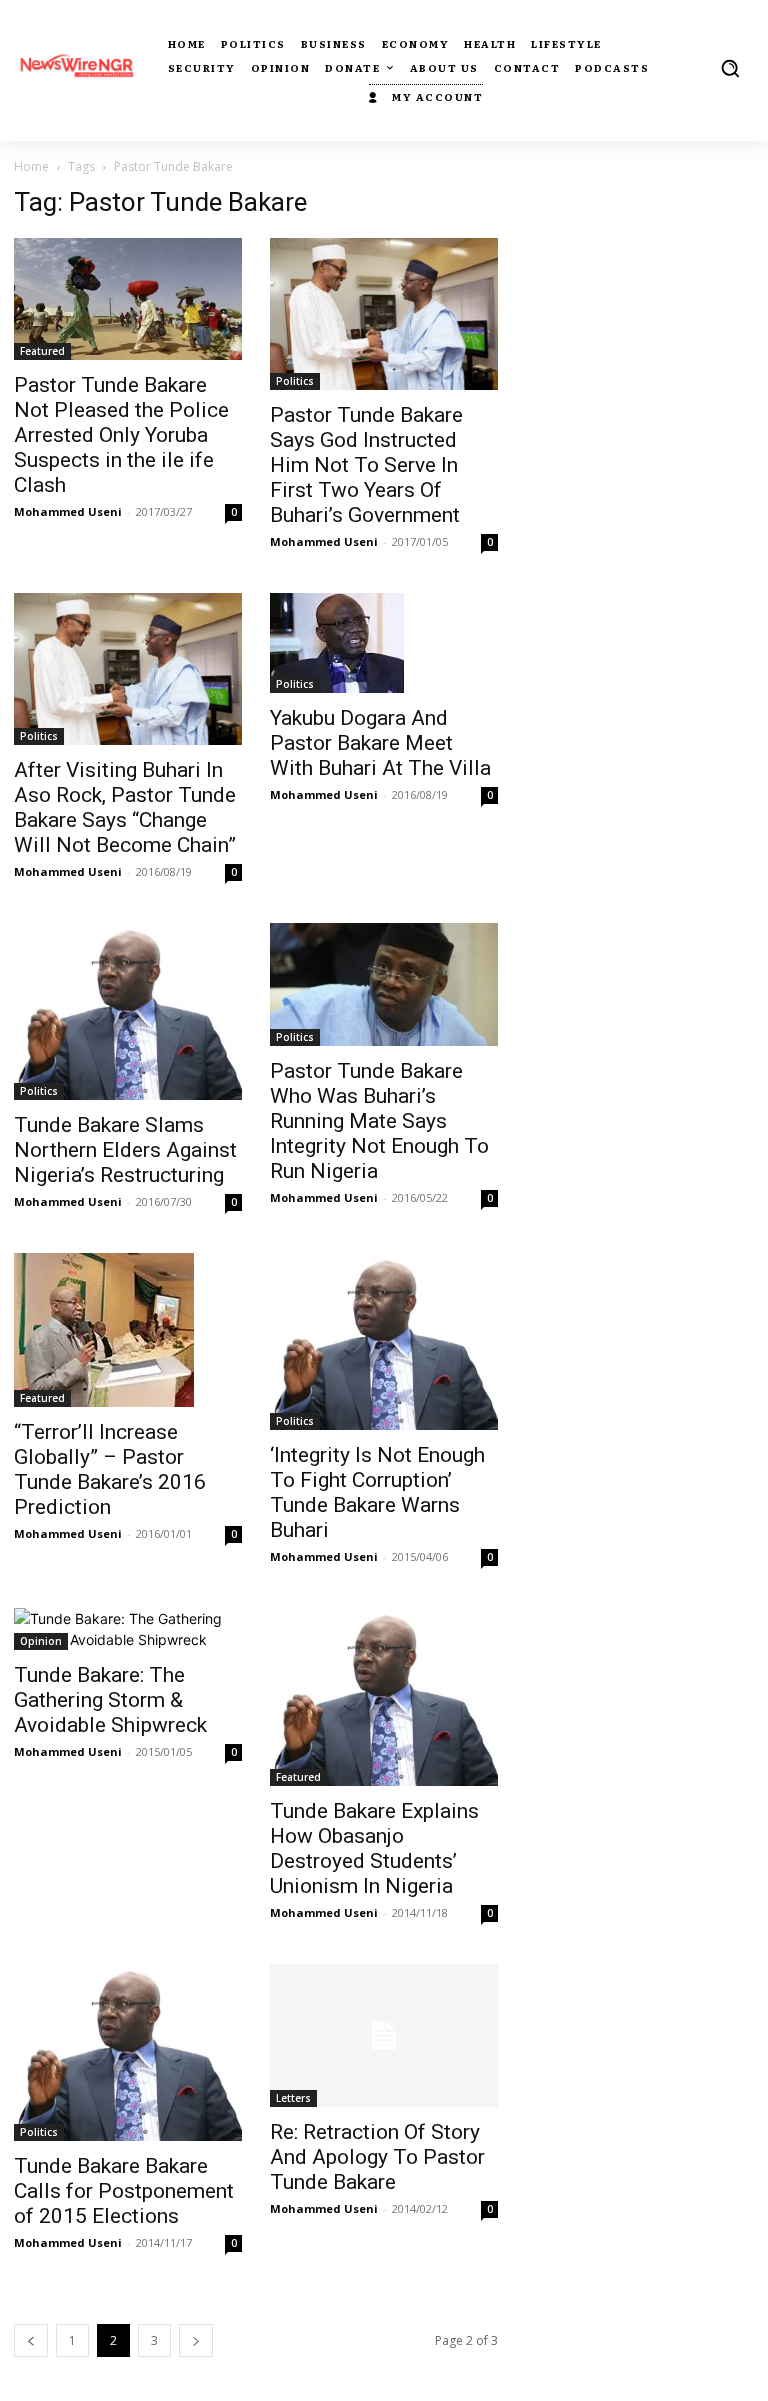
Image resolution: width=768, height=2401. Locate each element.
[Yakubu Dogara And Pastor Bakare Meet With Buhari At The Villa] (384, 643)
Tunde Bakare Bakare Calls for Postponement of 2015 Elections (124, 2191)
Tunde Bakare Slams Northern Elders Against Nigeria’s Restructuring (125, 1150)
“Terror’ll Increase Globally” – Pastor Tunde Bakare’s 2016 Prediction (110, 1469)
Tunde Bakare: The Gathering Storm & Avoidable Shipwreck (110, 1700)
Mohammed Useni (68, 511)
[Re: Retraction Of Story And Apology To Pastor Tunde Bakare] (384, 2035)
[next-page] (196, 2340)
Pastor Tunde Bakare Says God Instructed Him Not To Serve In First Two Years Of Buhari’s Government (366, 465)
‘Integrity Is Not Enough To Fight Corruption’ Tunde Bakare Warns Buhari (377, 1492)
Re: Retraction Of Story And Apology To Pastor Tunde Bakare (377, 2157)
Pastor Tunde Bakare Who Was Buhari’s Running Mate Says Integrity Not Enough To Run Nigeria (379, 1121)
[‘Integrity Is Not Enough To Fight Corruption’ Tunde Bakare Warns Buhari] (384, 1341)
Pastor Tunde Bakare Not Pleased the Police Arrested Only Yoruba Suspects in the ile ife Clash (121, 435)
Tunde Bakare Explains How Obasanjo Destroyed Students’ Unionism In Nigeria (374, 1848)
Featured (42, 351)
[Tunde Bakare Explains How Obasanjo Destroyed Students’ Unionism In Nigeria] (384, 1696)
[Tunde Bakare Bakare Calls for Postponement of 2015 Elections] (128, 2052)
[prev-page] (31, 2340)
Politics (295, 381)
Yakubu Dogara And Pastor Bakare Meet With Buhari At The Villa (380, 743)
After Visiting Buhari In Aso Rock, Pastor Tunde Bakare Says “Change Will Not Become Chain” (125, 807)
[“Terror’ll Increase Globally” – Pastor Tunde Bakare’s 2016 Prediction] (128, 1330)
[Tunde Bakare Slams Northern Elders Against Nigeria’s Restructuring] (128, 1011)
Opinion (41, 1641)
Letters (293, 2098)
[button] (730, 68)
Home (31, 166)
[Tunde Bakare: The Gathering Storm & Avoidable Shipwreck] (128, 1629)
